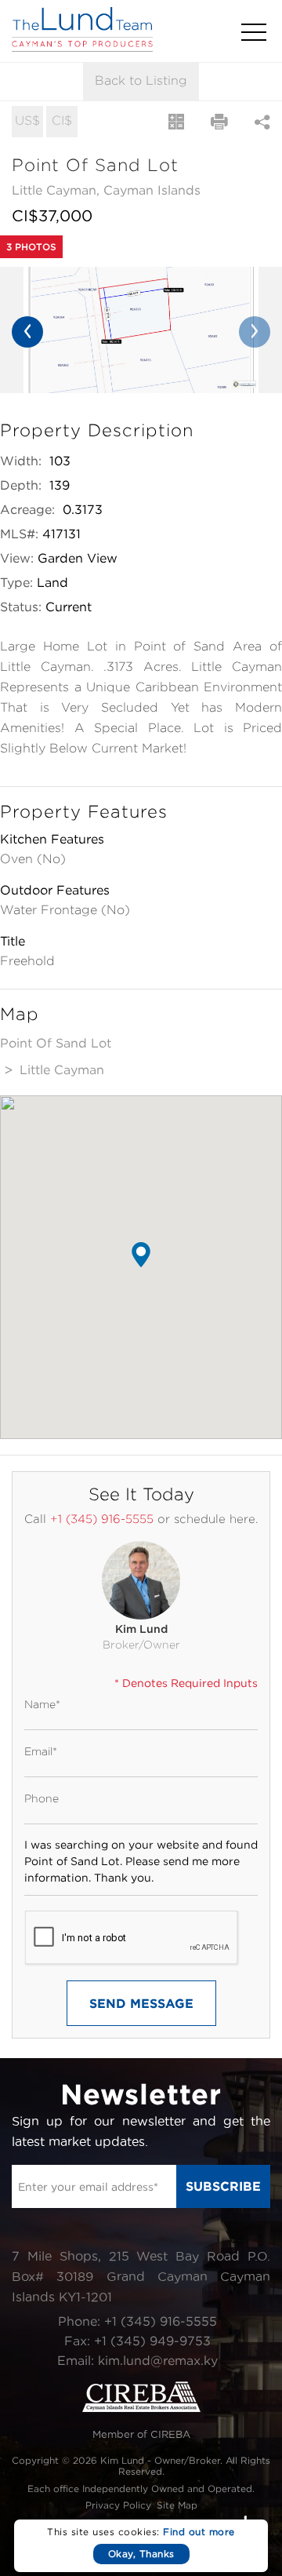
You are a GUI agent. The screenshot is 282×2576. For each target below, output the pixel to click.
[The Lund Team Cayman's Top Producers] (82, 47)
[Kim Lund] (141, 1580)
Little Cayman (62, 1069)
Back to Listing (141, 80)
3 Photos (31, 247)
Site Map (177, 2505)
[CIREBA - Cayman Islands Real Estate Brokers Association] (141, 2408)
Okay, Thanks (141, 2554)
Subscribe (223, 2186)
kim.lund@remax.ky (158, 2360)
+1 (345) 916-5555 (102, 1519)
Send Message (141, 2003)
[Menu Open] (254, 32)
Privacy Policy (118, 2505)
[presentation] (27, 332)
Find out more (199, 2532)
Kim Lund (141, 1629)
